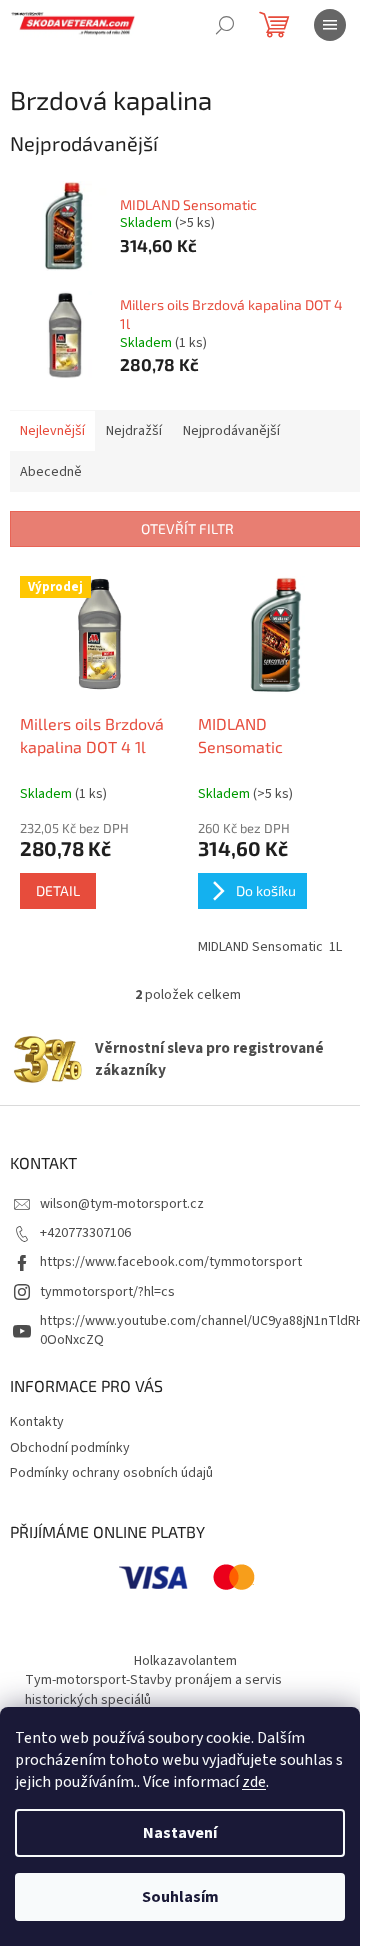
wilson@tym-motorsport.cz (122, 1204)
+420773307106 (85, 1233)
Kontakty (37, 1422)
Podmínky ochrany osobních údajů (111, 1473)
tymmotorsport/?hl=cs (107, 1292)
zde (254, 1782)
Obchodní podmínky (70, 1448)
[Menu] (330, 25)
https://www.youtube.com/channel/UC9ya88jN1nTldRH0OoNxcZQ (202, 1330)
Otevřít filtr (187, 528)
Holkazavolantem (185, 1661)
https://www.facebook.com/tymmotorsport (171, 1262)
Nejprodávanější (231, 431)
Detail (58, 890)
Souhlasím (180, 1897)
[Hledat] (225, 25)
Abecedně (51, 472)
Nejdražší (134, 431)
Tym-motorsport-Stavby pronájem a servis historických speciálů (153, 1689)
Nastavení (180, 1833)
